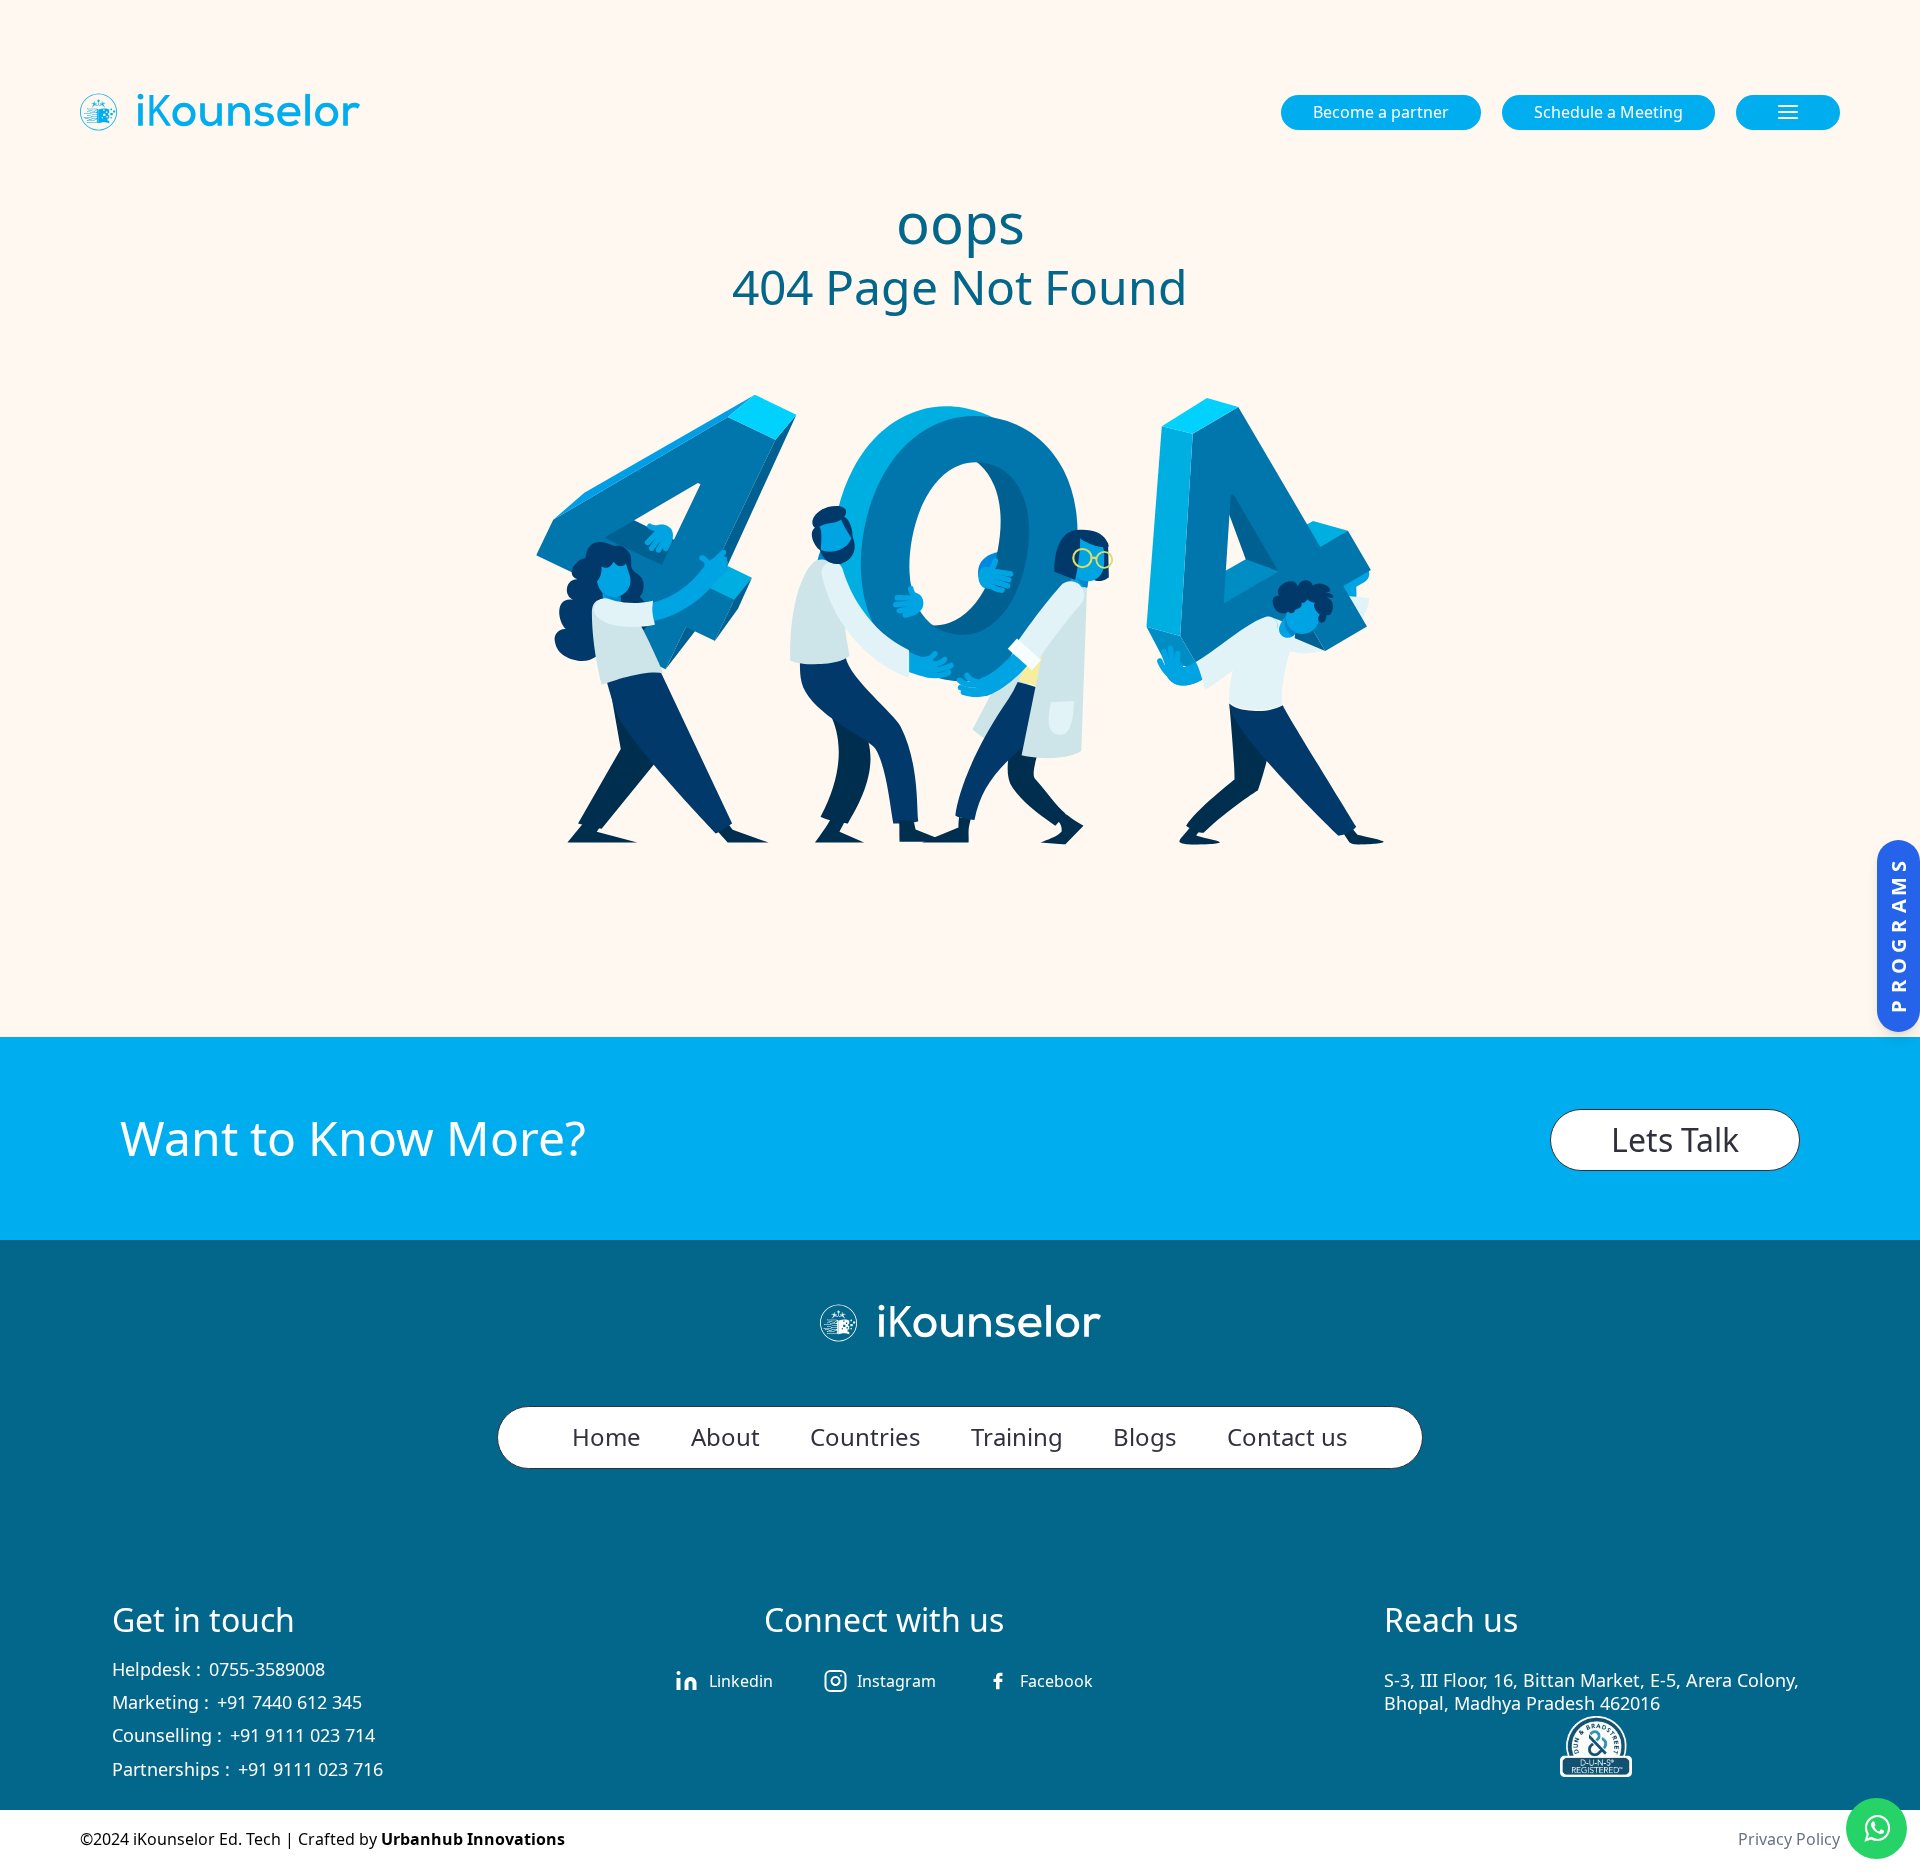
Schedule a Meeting (1608, 112)
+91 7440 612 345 (289, 1702)
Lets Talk (1675, 1139)
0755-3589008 (267, 1669)
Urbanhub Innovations (473, 1839)
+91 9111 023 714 (302, 1735)
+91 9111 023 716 (310, 1769)
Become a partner (1381, 112)
